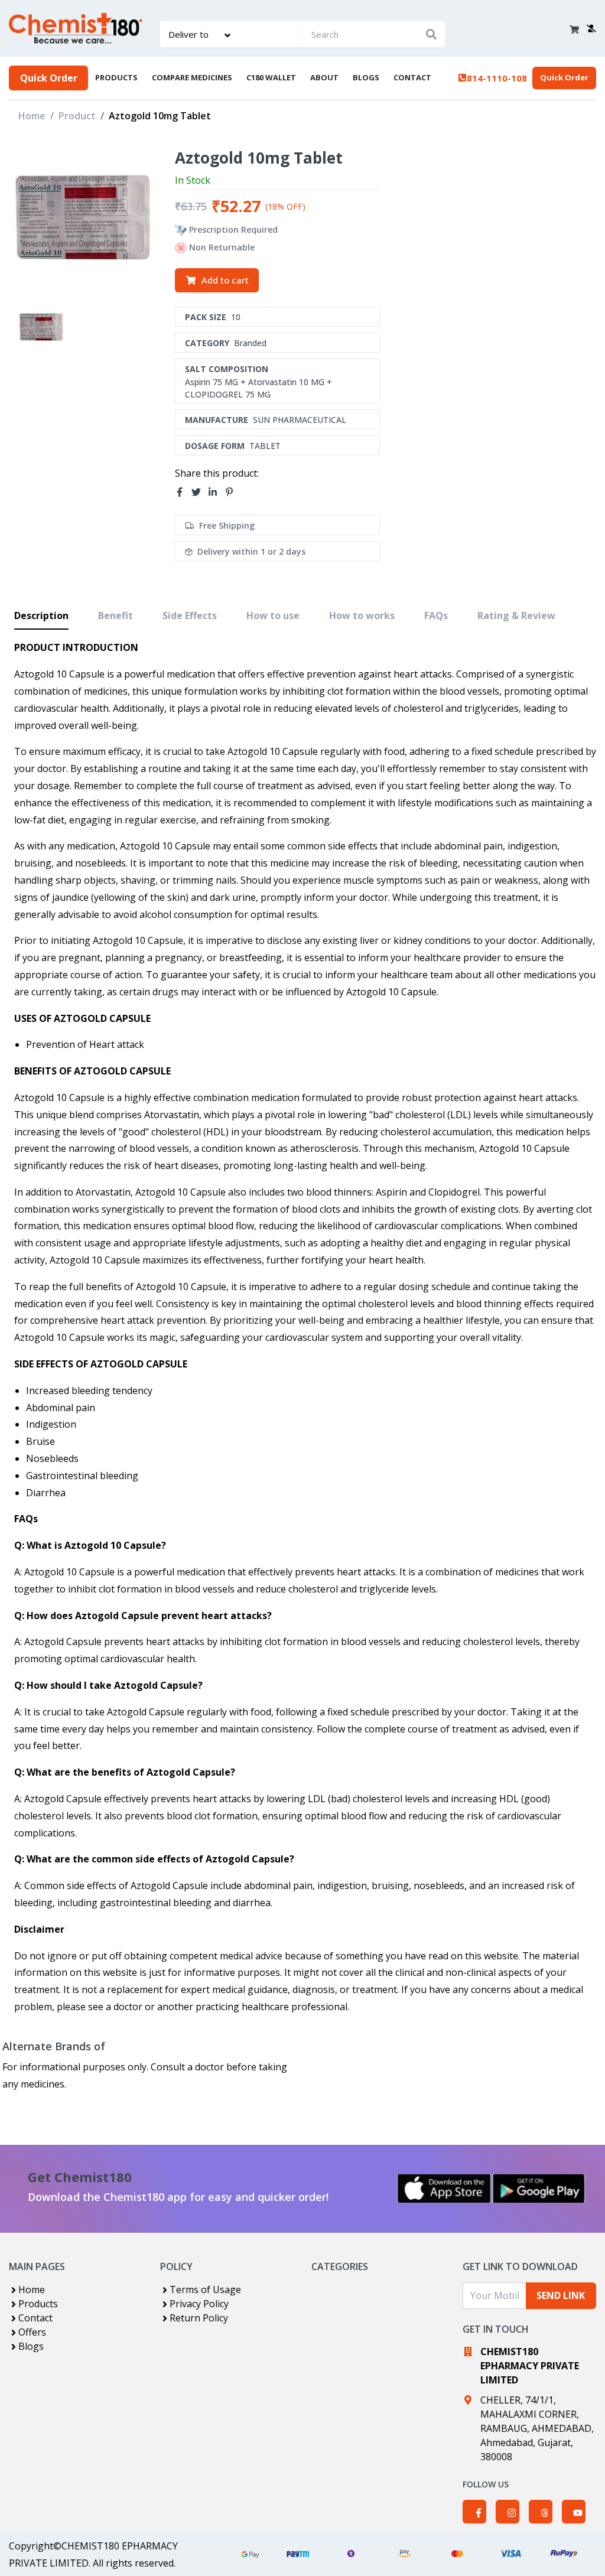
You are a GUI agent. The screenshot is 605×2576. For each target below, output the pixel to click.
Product (77, 116)
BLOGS (366, 77)
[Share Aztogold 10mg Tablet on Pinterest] (233, 493)
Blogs (31, 2346)
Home (32, 116)
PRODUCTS (116, 77)
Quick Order (49, 78)
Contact (35, 2318)
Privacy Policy (199, 2304)
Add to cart (225, 280)
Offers (32, 2332)
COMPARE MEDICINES (192, 77)
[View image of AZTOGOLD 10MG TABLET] (41, 327)
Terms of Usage (205, 2290)
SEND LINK (561, 2295)
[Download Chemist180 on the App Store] (444, 2189)
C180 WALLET (271, 77)
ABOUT (324, 77)
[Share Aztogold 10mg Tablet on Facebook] (183, 493)
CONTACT (412, 77)
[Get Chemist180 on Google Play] (539, 2189)
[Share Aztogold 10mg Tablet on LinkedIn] (216, 493)
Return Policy (199, 2318)
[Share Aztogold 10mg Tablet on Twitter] (200, 493)
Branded (250, 343)
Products (38, 2304)
